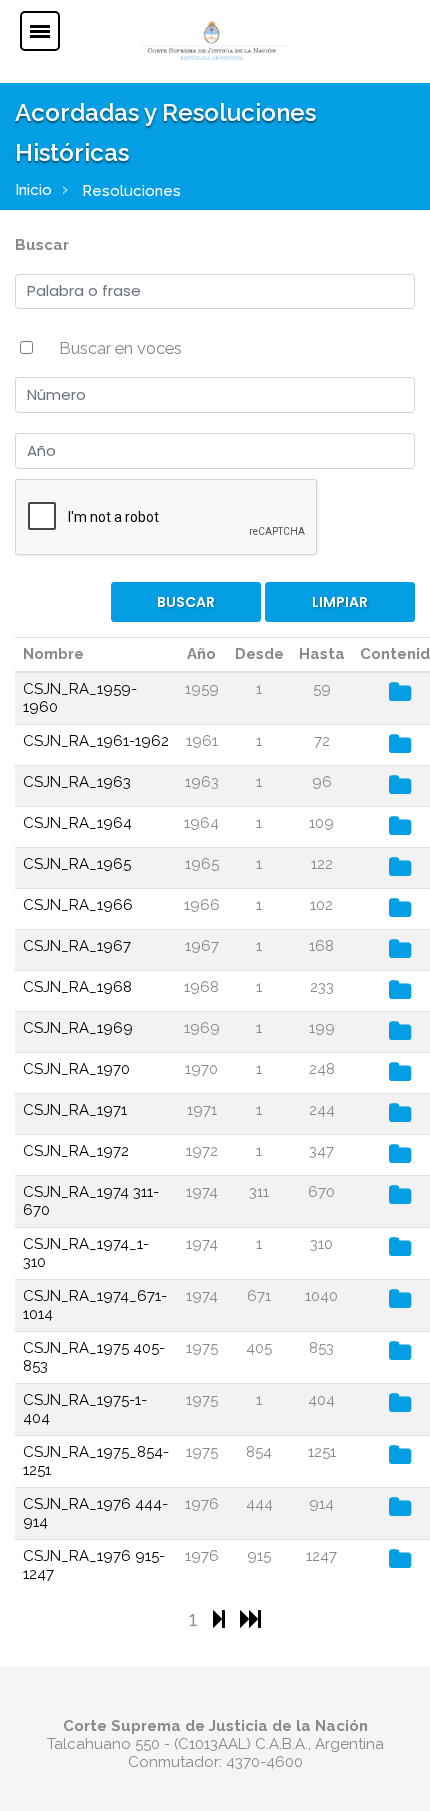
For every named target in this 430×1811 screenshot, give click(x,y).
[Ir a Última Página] (250, 1618)
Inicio (33, 190)
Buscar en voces (120, 348)
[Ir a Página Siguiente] (221, 1618)
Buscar (42, 245)
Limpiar (340, 602)
